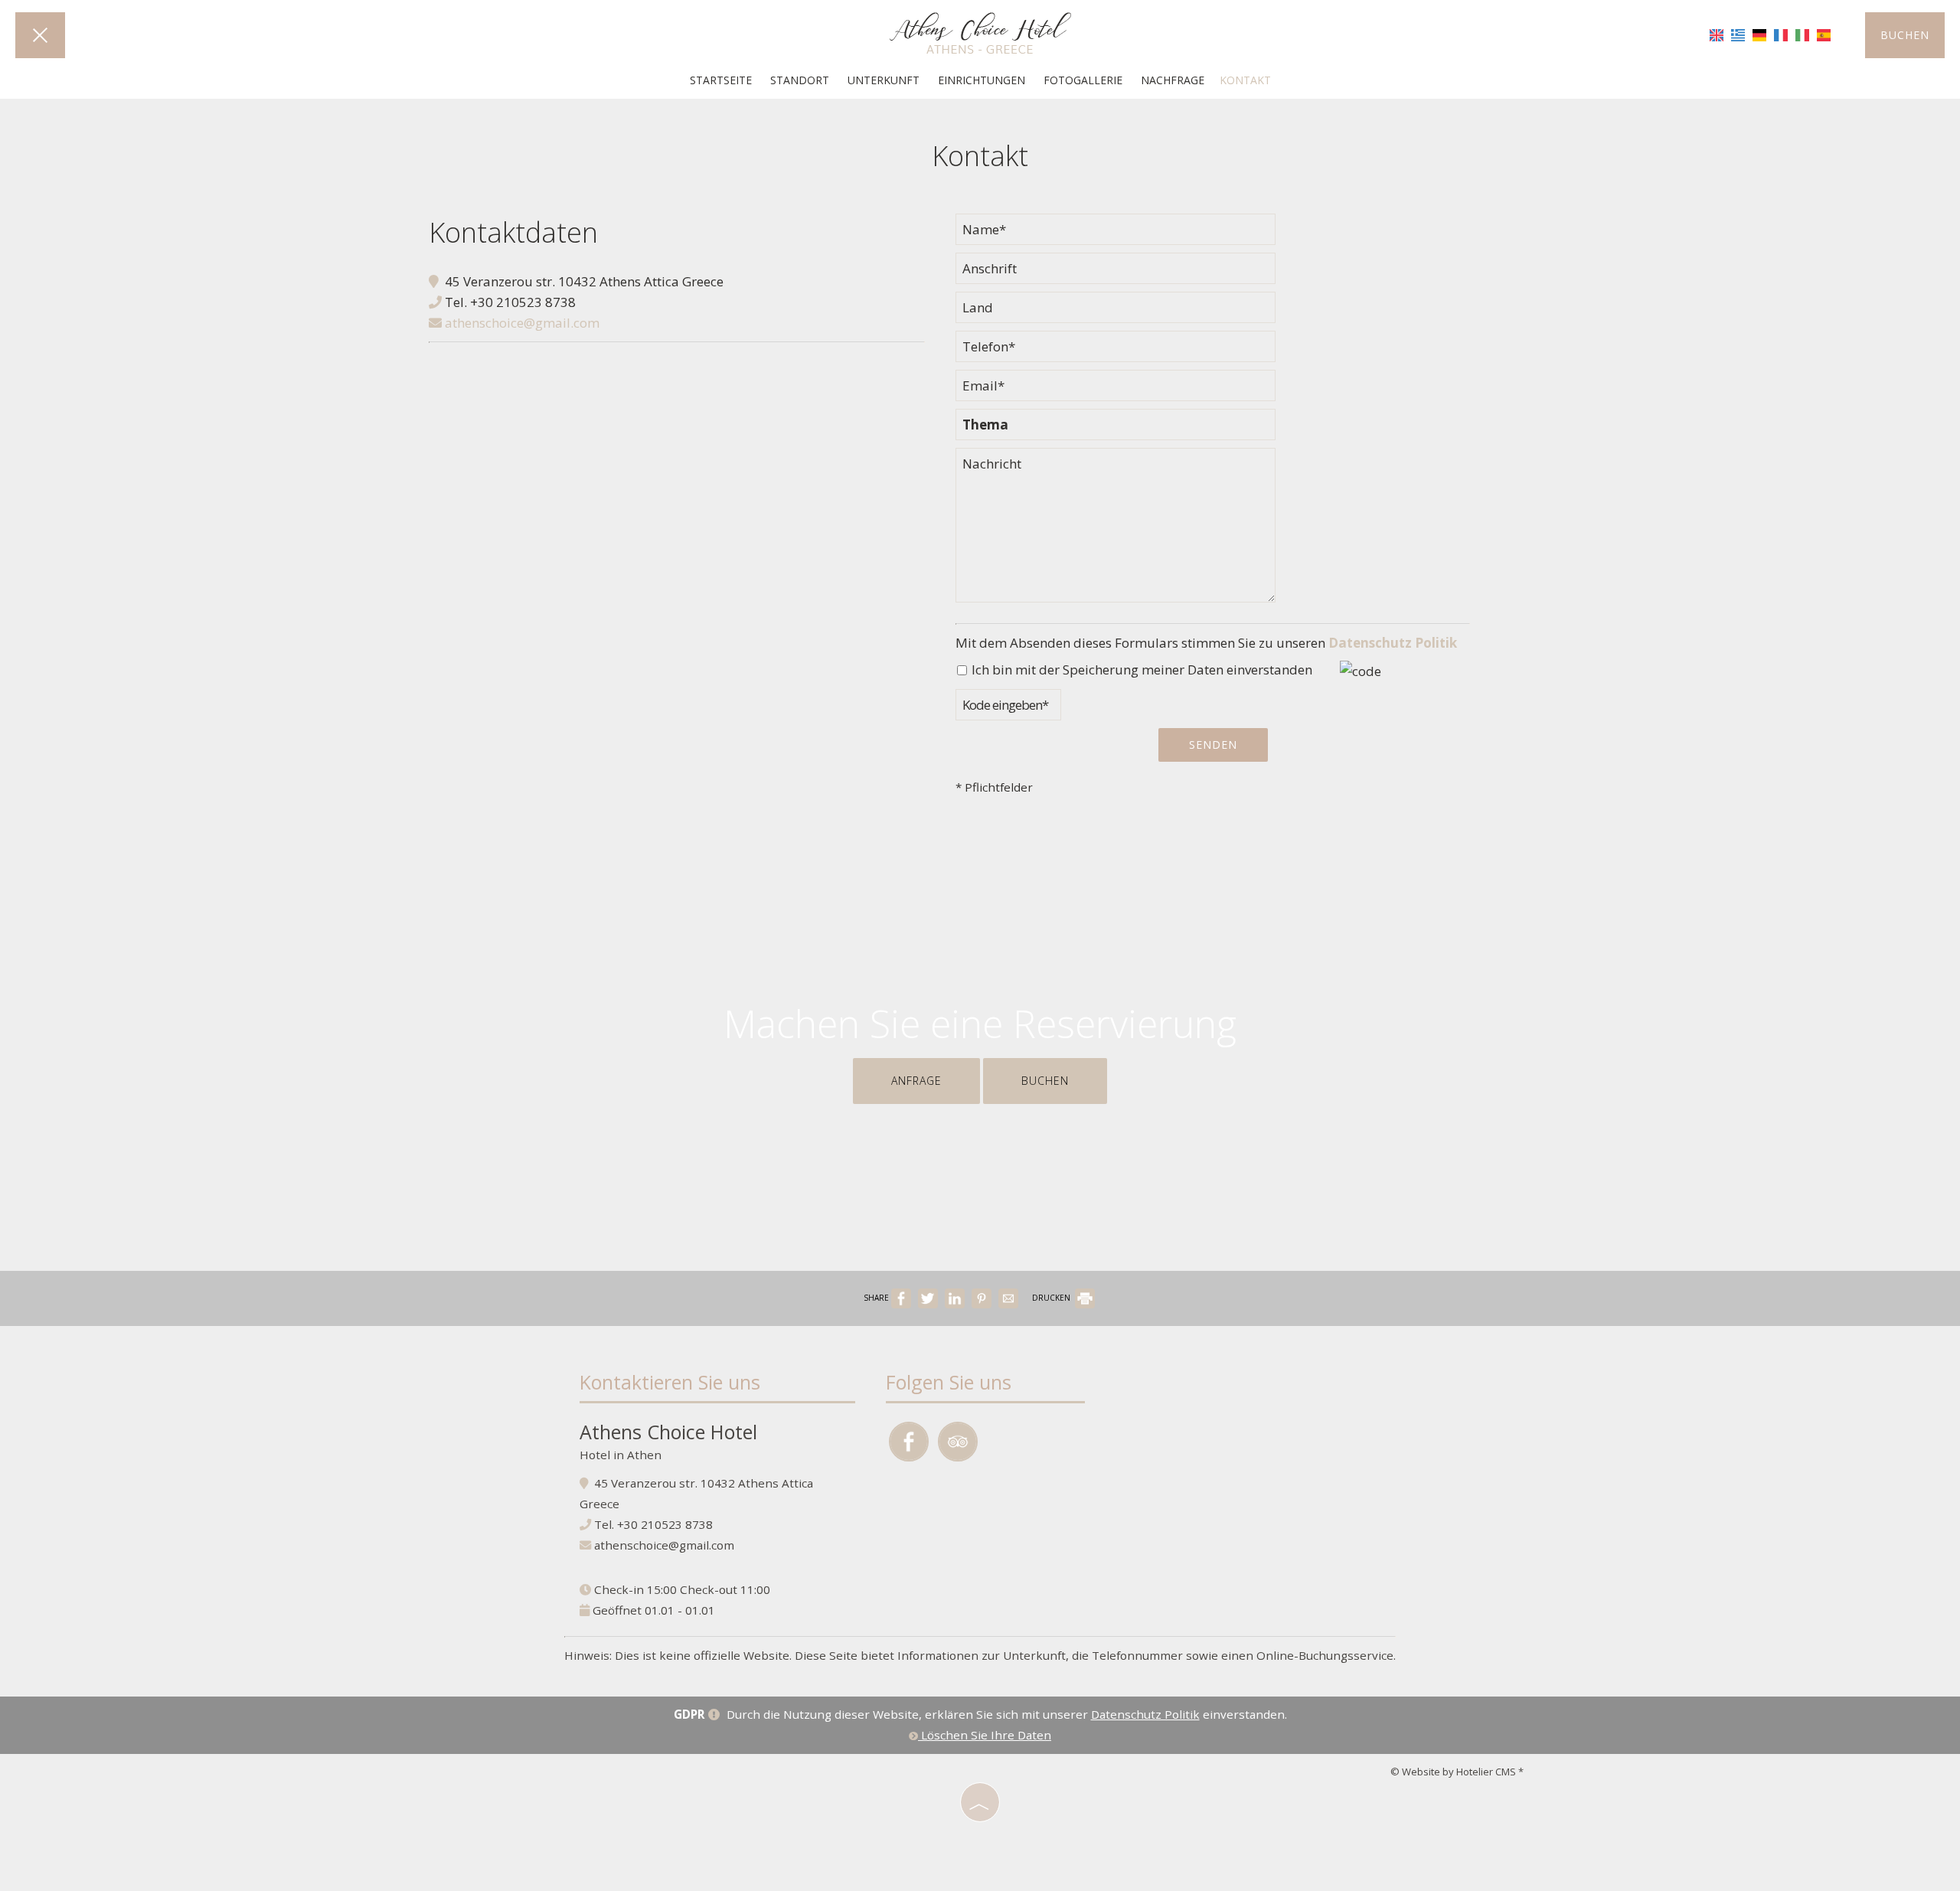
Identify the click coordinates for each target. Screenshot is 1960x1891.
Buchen (1905, 35)
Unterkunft (884, 80)
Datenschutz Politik (1393, 643)
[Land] (1116, 311)
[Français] (1781, 34)
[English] (1717, 34)
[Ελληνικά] (1738, 34)
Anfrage (916, 1081)
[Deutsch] (1759, 34)
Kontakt (1245, 80)
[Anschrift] (1116, 272)
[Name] (1116, 233)
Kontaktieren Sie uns (670, 1382)
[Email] (1116, 389)
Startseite (721, 80)
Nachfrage (1173, 80)
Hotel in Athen (621, 1455)
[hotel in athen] (980, 33)
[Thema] (1116, 428)
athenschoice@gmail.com (521, 323)
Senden (1213, 745)
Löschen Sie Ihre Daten (985, 1735)
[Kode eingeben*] (1008, 709)
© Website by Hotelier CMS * (1457, 1772)
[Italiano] (1802, 34)
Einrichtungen (982, 80)
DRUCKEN (1052, 1298)
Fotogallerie (1083, 80)
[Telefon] (1116, 350)
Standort (800, 80)
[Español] (1824, 34)
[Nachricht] (1116, 532)
